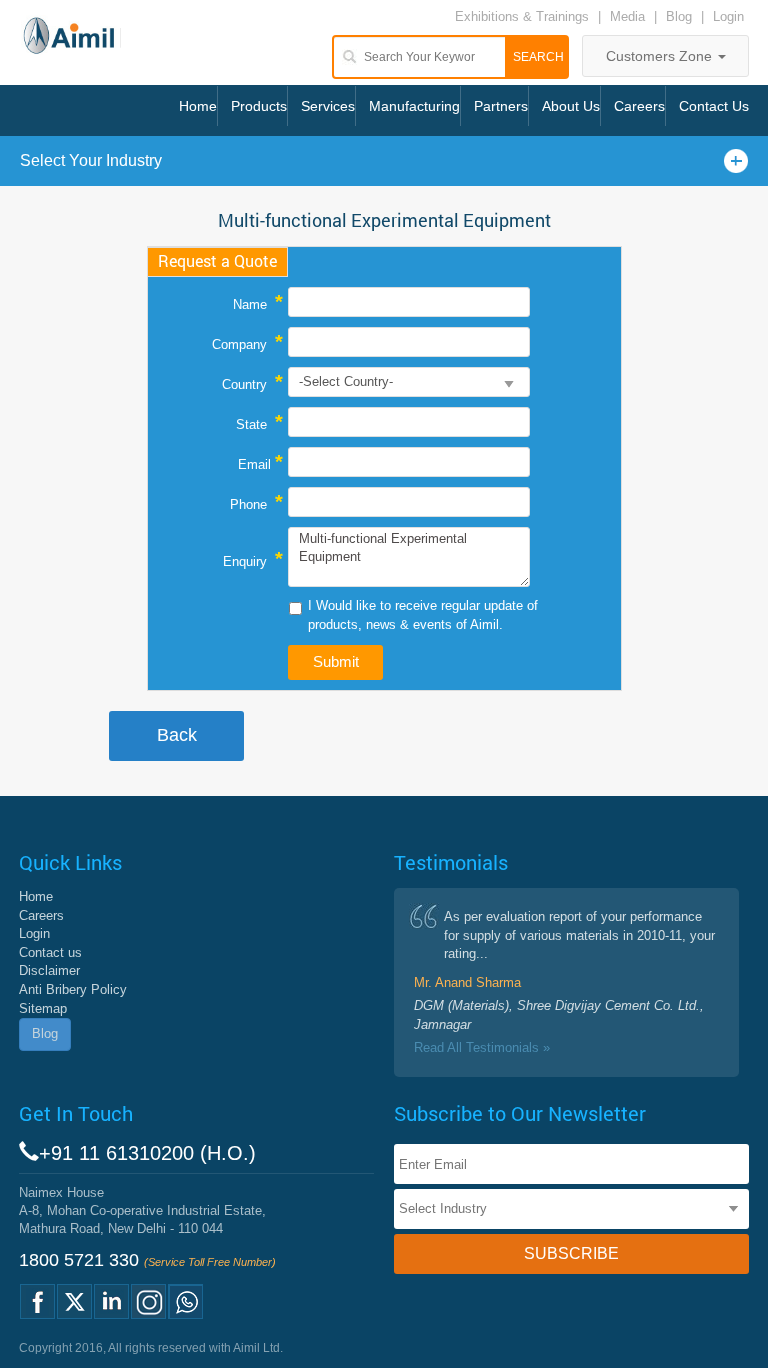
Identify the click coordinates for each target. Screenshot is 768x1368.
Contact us (50, 952)
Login (728, 16)
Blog (679, 16)
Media (629, 16)
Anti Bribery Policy (73, 989)
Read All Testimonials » (482, 1047)
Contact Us (714, 106)
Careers (639, 106)
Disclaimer (49, 970)
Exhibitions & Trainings (522, 16)
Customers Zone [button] (661, 56)
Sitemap (43, 1008)
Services (328, 106)
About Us (571, 106)
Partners (501, 106)
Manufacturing (414, 106)
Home (198, 106)
